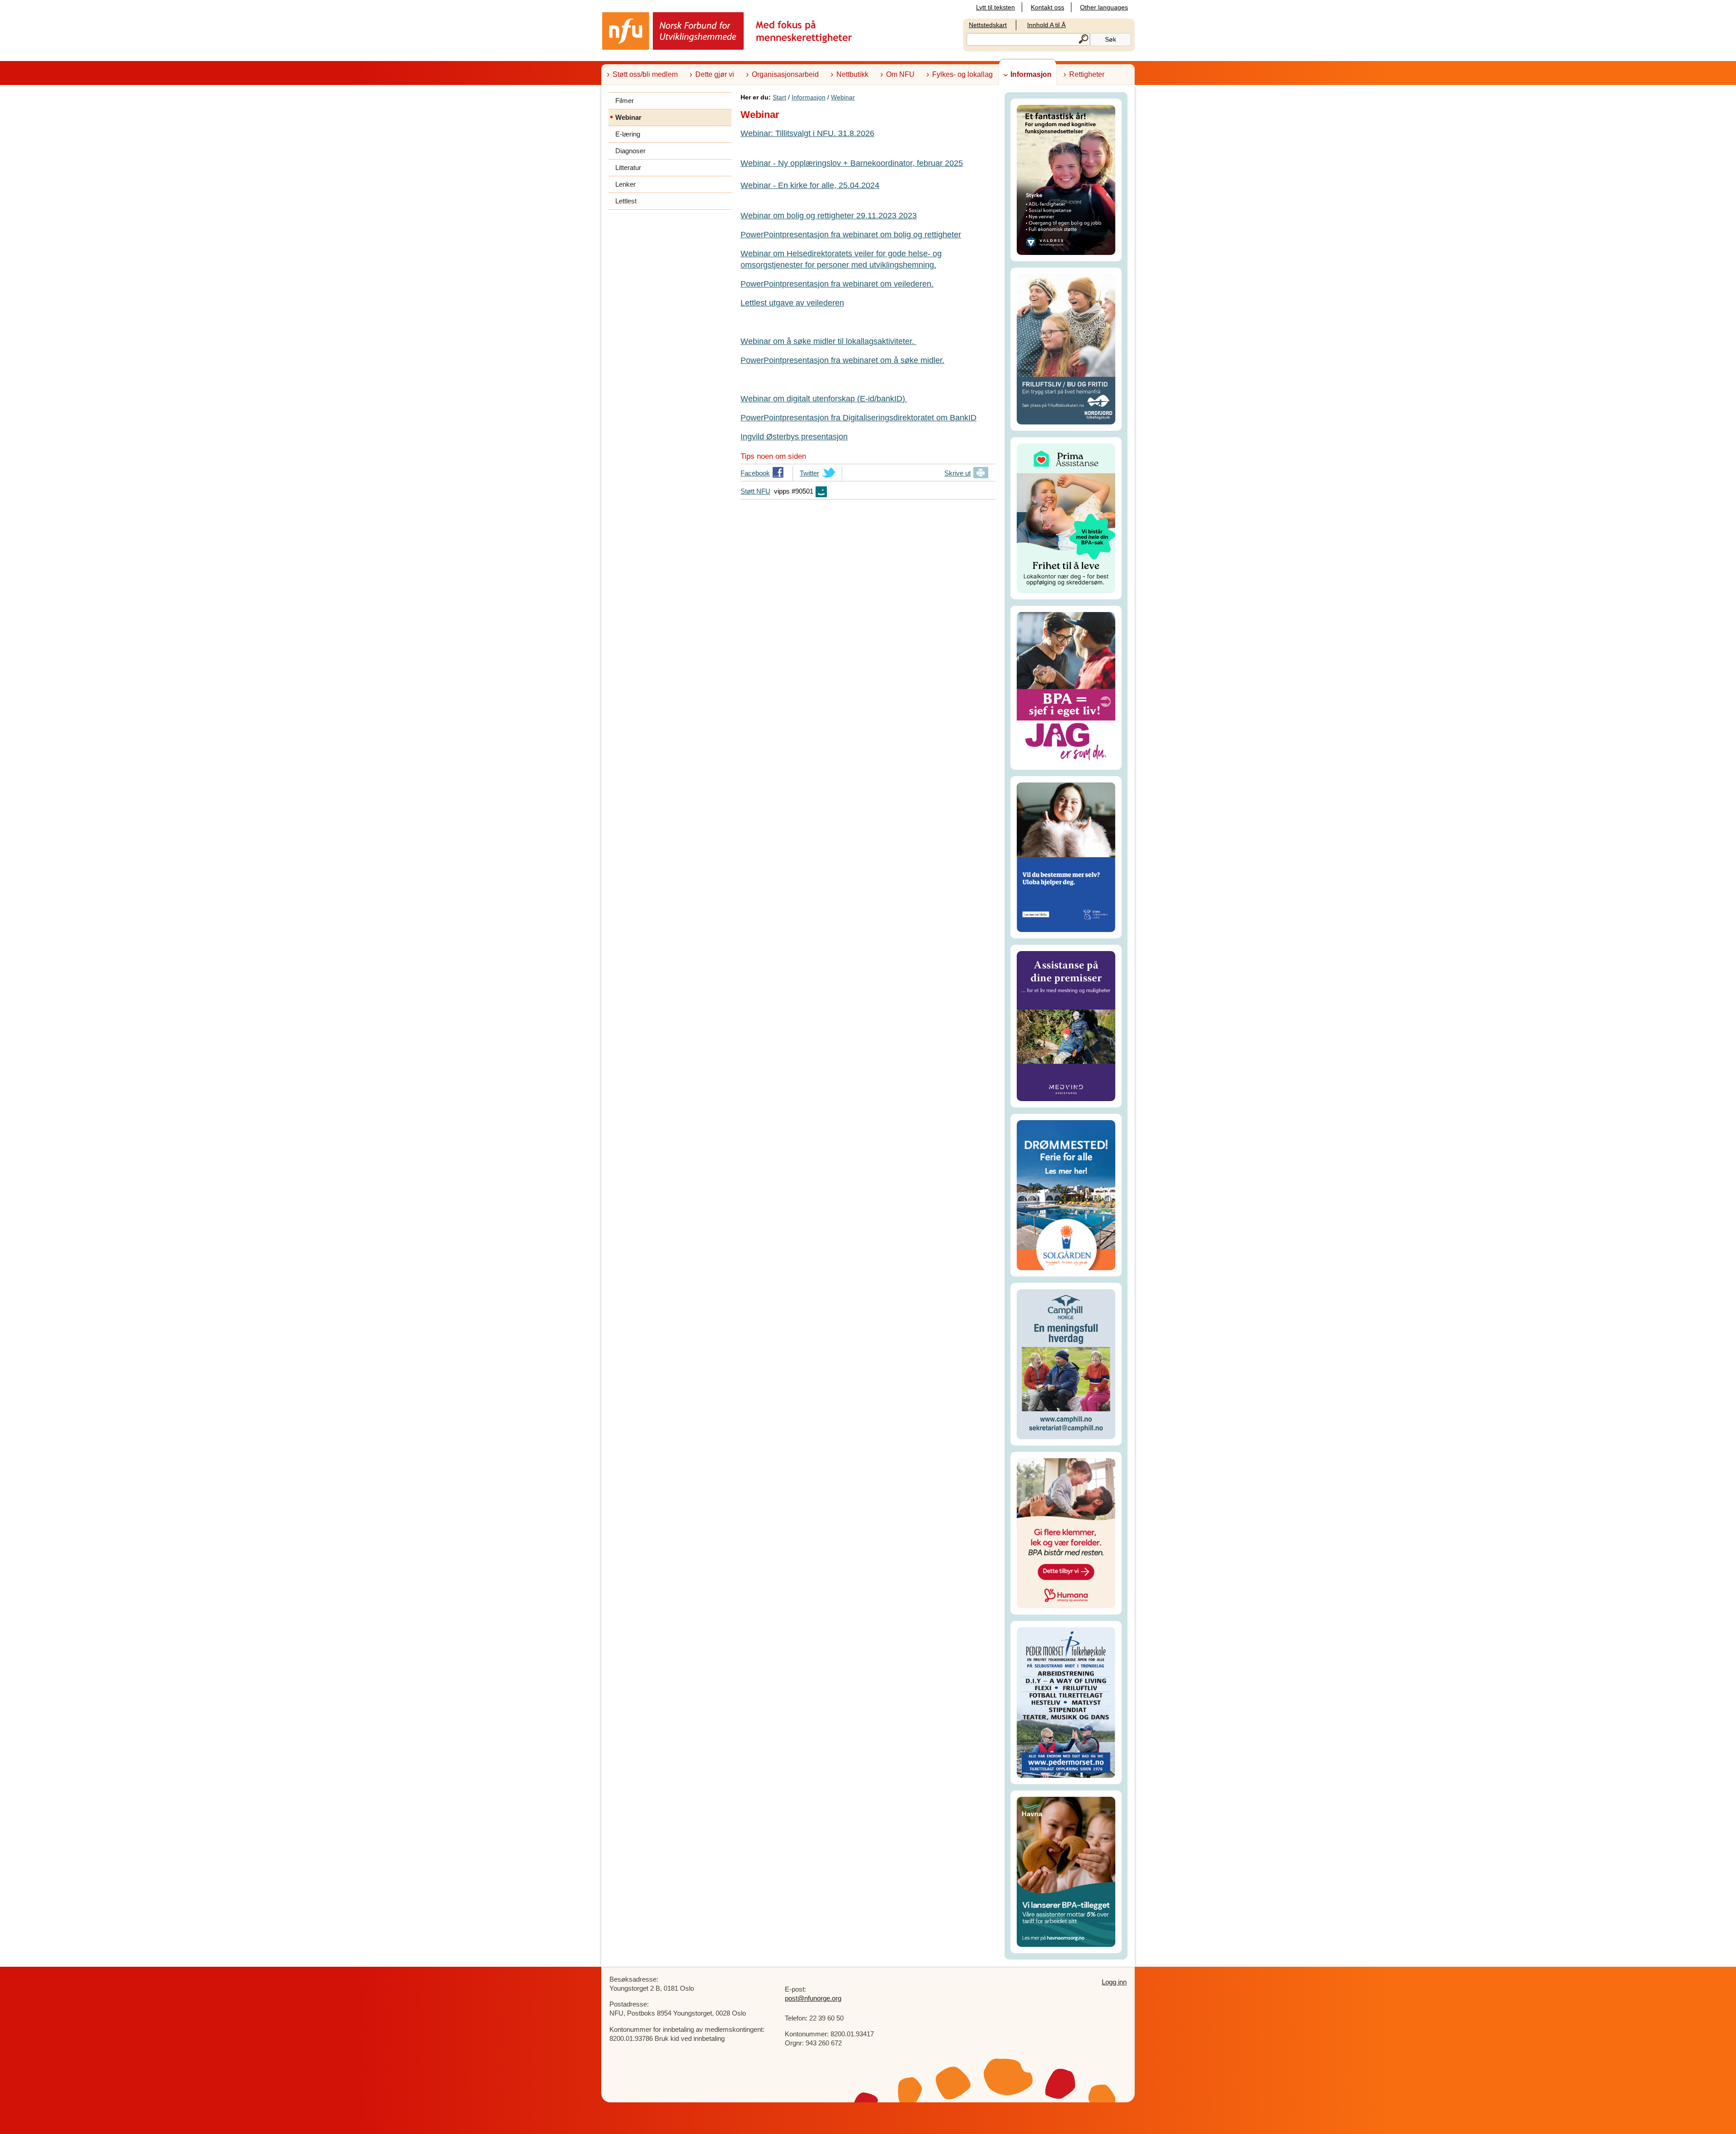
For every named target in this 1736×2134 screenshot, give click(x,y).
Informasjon (1031, 74)
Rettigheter (1087, 74)
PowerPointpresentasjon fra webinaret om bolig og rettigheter (851, 235)
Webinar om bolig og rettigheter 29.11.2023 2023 (829, 216)
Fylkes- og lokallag (962, 74)
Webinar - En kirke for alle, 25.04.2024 (810, 185)
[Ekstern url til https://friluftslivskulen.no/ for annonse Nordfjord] (1066, 348)
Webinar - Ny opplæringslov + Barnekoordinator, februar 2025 (852, 163)
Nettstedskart (988, 25)
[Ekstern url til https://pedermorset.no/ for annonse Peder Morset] (1066, 1702)
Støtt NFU (755, 491)
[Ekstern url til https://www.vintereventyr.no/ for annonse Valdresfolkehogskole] (1066, 179)
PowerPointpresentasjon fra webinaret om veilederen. (837, 284)
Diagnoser (630, 151)
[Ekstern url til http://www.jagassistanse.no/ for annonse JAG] (1066, 687)
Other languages (1104, 7)
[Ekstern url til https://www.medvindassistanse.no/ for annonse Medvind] (1066, 1025)
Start (779, 97)
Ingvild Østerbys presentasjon (794, 437)
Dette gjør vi (715, 74)
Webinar (843, 97)
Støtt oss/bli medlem (645, 74)
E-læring (628, 134)
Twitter (809, 475)
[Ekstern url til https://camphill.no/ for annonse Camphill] (1066, 1364)
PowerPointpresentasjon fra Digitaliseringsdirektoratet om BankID (859, 418)
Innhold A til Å (1046, 25)
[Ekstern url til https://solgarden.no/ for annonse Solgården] (1066, 1194)
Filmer (625, 101)
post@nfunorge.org (813, 1998)
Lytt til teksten (995, 7)
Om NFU (900, 74)
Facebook (755, 475)
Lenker (625, 184)
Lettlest (626, 201)
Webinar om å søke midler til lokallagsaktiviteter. (828, 341)
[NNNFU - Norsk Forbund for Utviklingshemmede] (728, 31)
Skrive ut (958, 473)
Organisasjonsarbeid (785, 74)
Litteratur (628, 167)
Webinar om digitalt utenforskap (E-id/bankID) (824, 399)
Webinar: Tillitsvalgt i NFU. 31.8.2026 (807, 133)
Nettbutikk (852, 74)
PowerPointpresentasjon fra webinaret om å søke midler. (842, 360)
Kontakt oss (1047, 7)
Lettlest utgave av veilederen (792, 303)
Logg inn (1114, 1982)
